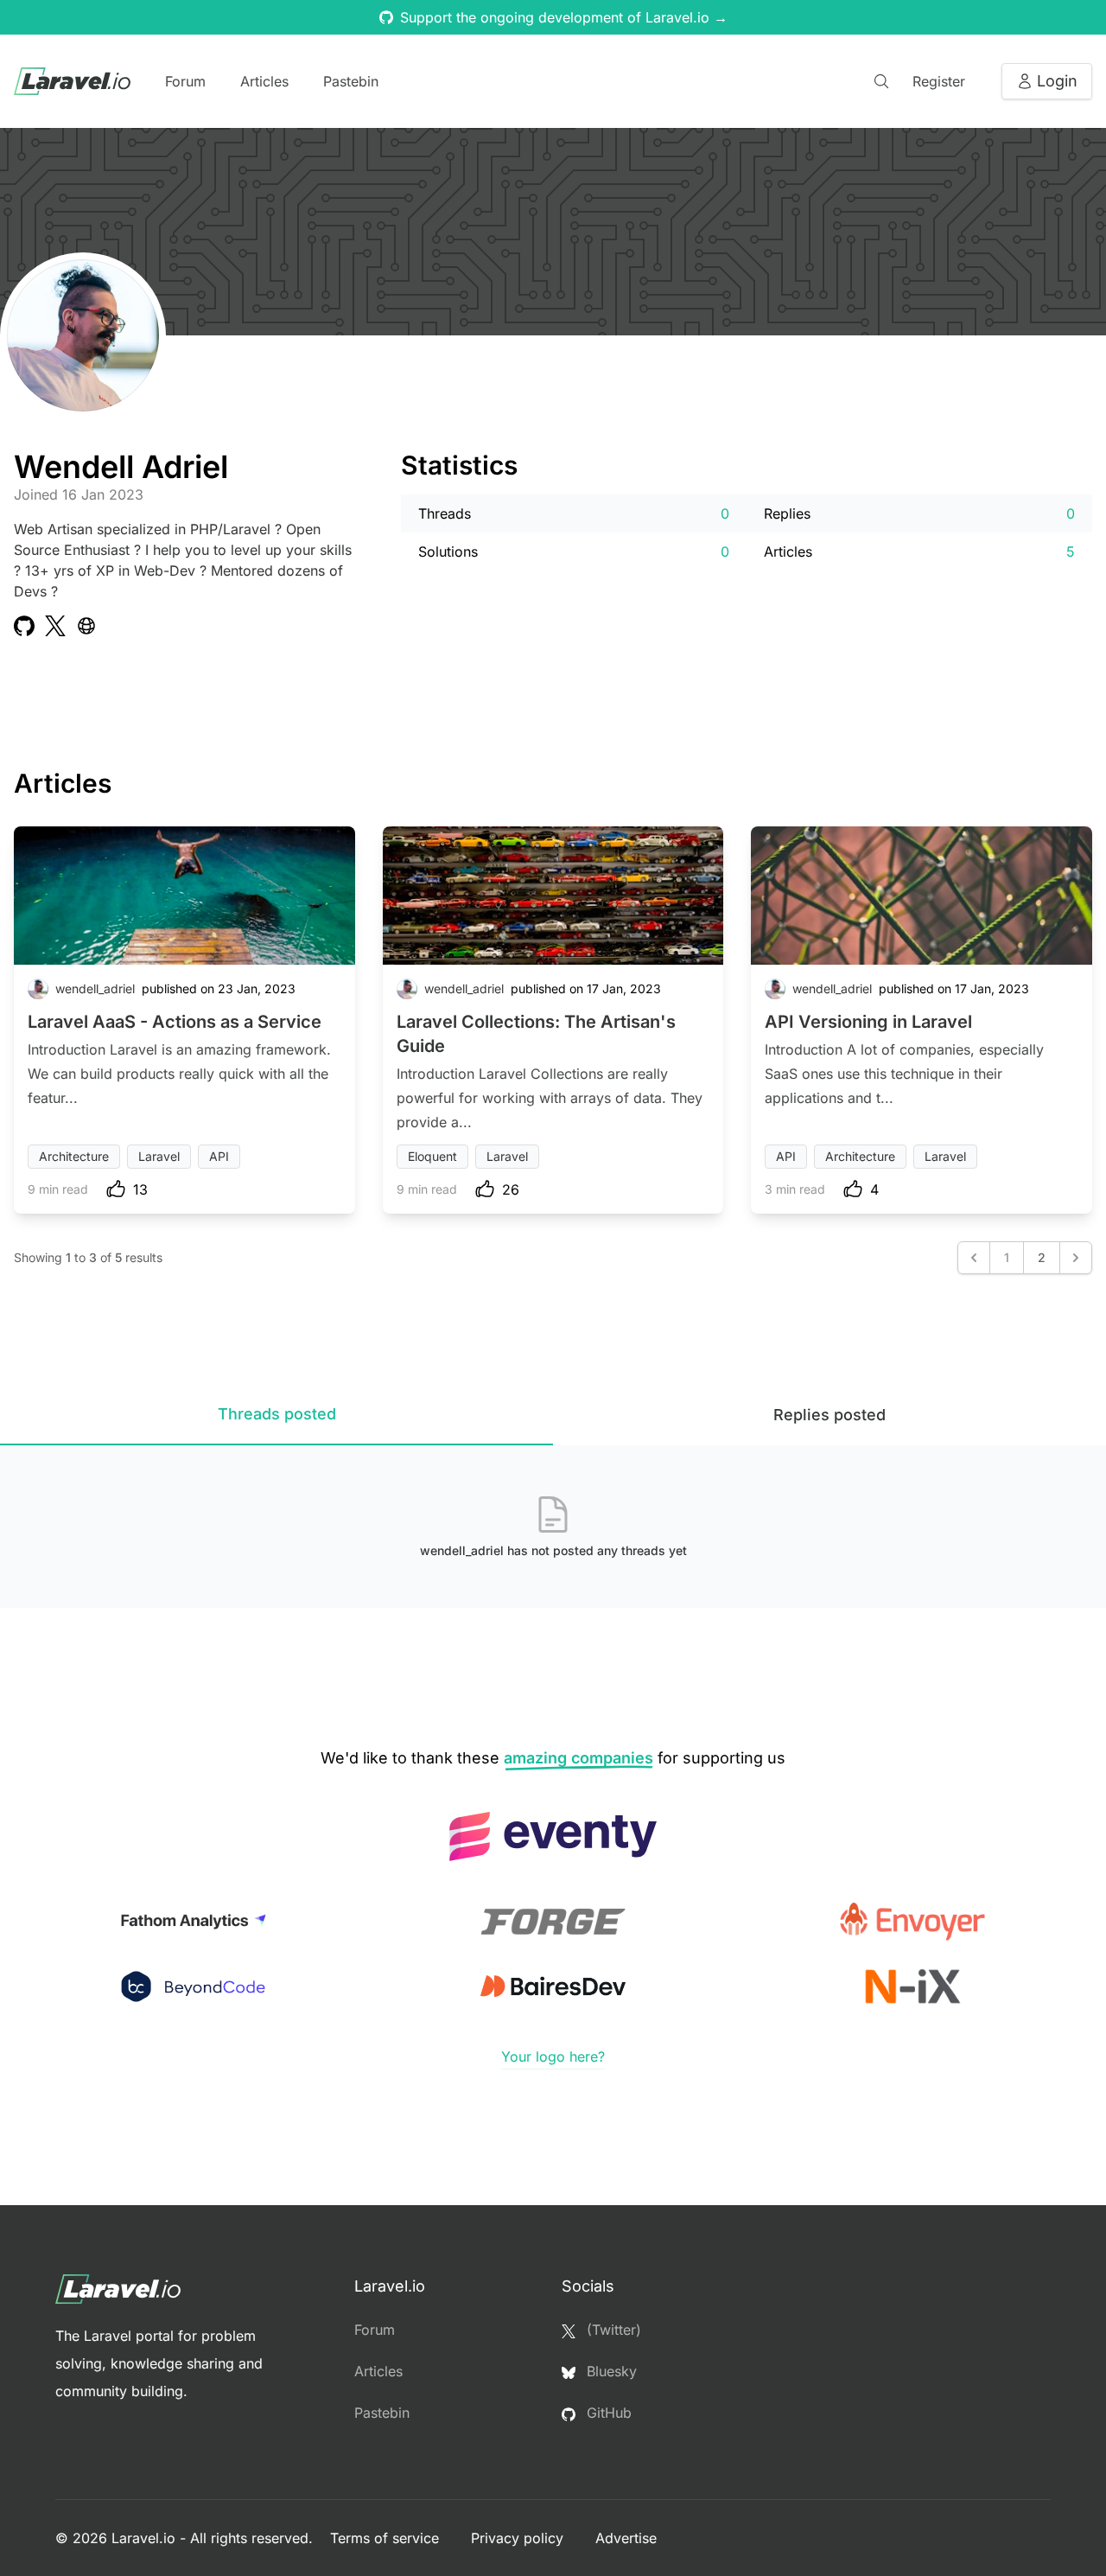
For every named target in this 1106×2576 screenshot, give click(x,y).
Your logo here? (553, 2056)
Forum (185, 81)
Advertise (626, 2538)
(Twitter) (612, 2330)
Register (939, 81)
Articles (264, 81)
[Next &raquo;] (1076, 1258)
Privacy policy (519, 2538)
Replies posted (829, 1415)
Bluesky (610, 2371)
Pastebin (351, 81)
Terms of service (387, 2538)
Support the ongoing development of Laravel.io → (564, 17)
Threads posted (277, 1414)
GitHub (607, 2413)
